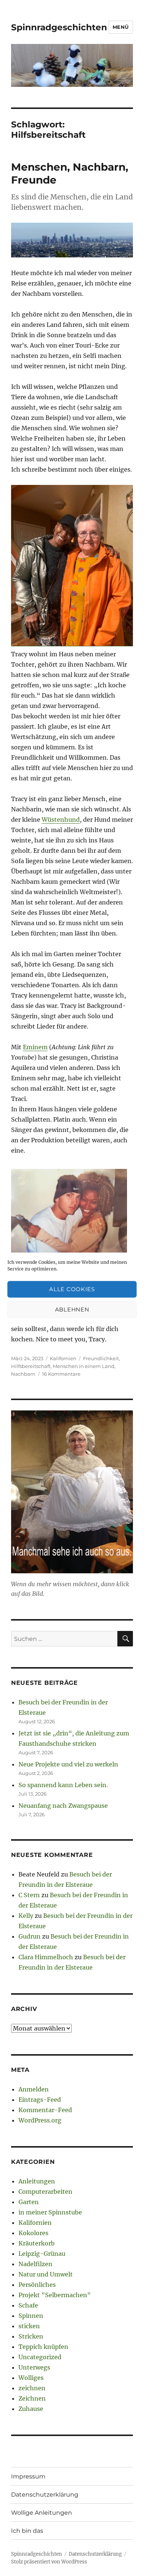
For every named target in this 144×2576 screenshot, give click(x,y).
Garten (29, 2202)
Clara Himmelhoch (46, 1957)
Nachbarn (23, 1374)
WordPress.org (40, 2120)
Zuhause (31, 2409)
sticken (29, 2326)
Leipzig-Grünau (42, 2254)
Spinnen (31, 2316)
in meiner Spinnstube (50, 2212)
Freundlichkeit (101, 1358)
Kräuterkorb (37, 2243)
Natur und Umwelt (46, 2274)
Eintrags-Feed (40, 2100)
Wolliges (31, 2378)
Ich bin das (27, 2531)
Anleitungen (37, 2181)
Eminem (35, 1047)
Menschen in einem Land (84, 1366)
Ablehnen (72, 1309)
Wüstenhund (61, 820)
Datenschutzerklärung (45, 2495)
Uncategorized (40, 2357)
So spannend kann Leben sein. (63, 1785)
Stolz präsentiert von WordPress (49, 2562)
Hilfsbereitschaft (31, 1366)
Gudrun (30, 1936)
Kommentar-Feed (45, 2110)
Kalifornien (63, 1358)
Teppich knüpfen (43, 2347)
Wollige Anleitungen (42, 2513)
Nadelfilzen (35, 2264)
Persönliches (37, 2285)
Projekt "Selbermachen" (55, 2295)
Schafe (28, 2305)
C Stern (29, 1895)
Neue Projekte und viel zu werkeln (68, 1764)
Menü (121, 27)
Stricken (31, 2336)
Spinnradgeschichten (59, 27)
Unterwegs (34, 2367)
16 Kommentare (61, 1374)
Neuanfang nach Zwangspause (63, 1806)
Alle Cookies (72, 1289)
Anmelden (34, 2089)
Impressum (28, 2476)
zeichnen (32, 2388)
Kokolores (33, 2233)
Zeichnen (32, 2398)
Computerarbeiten (45, 2192)
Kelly (26, 1916)
